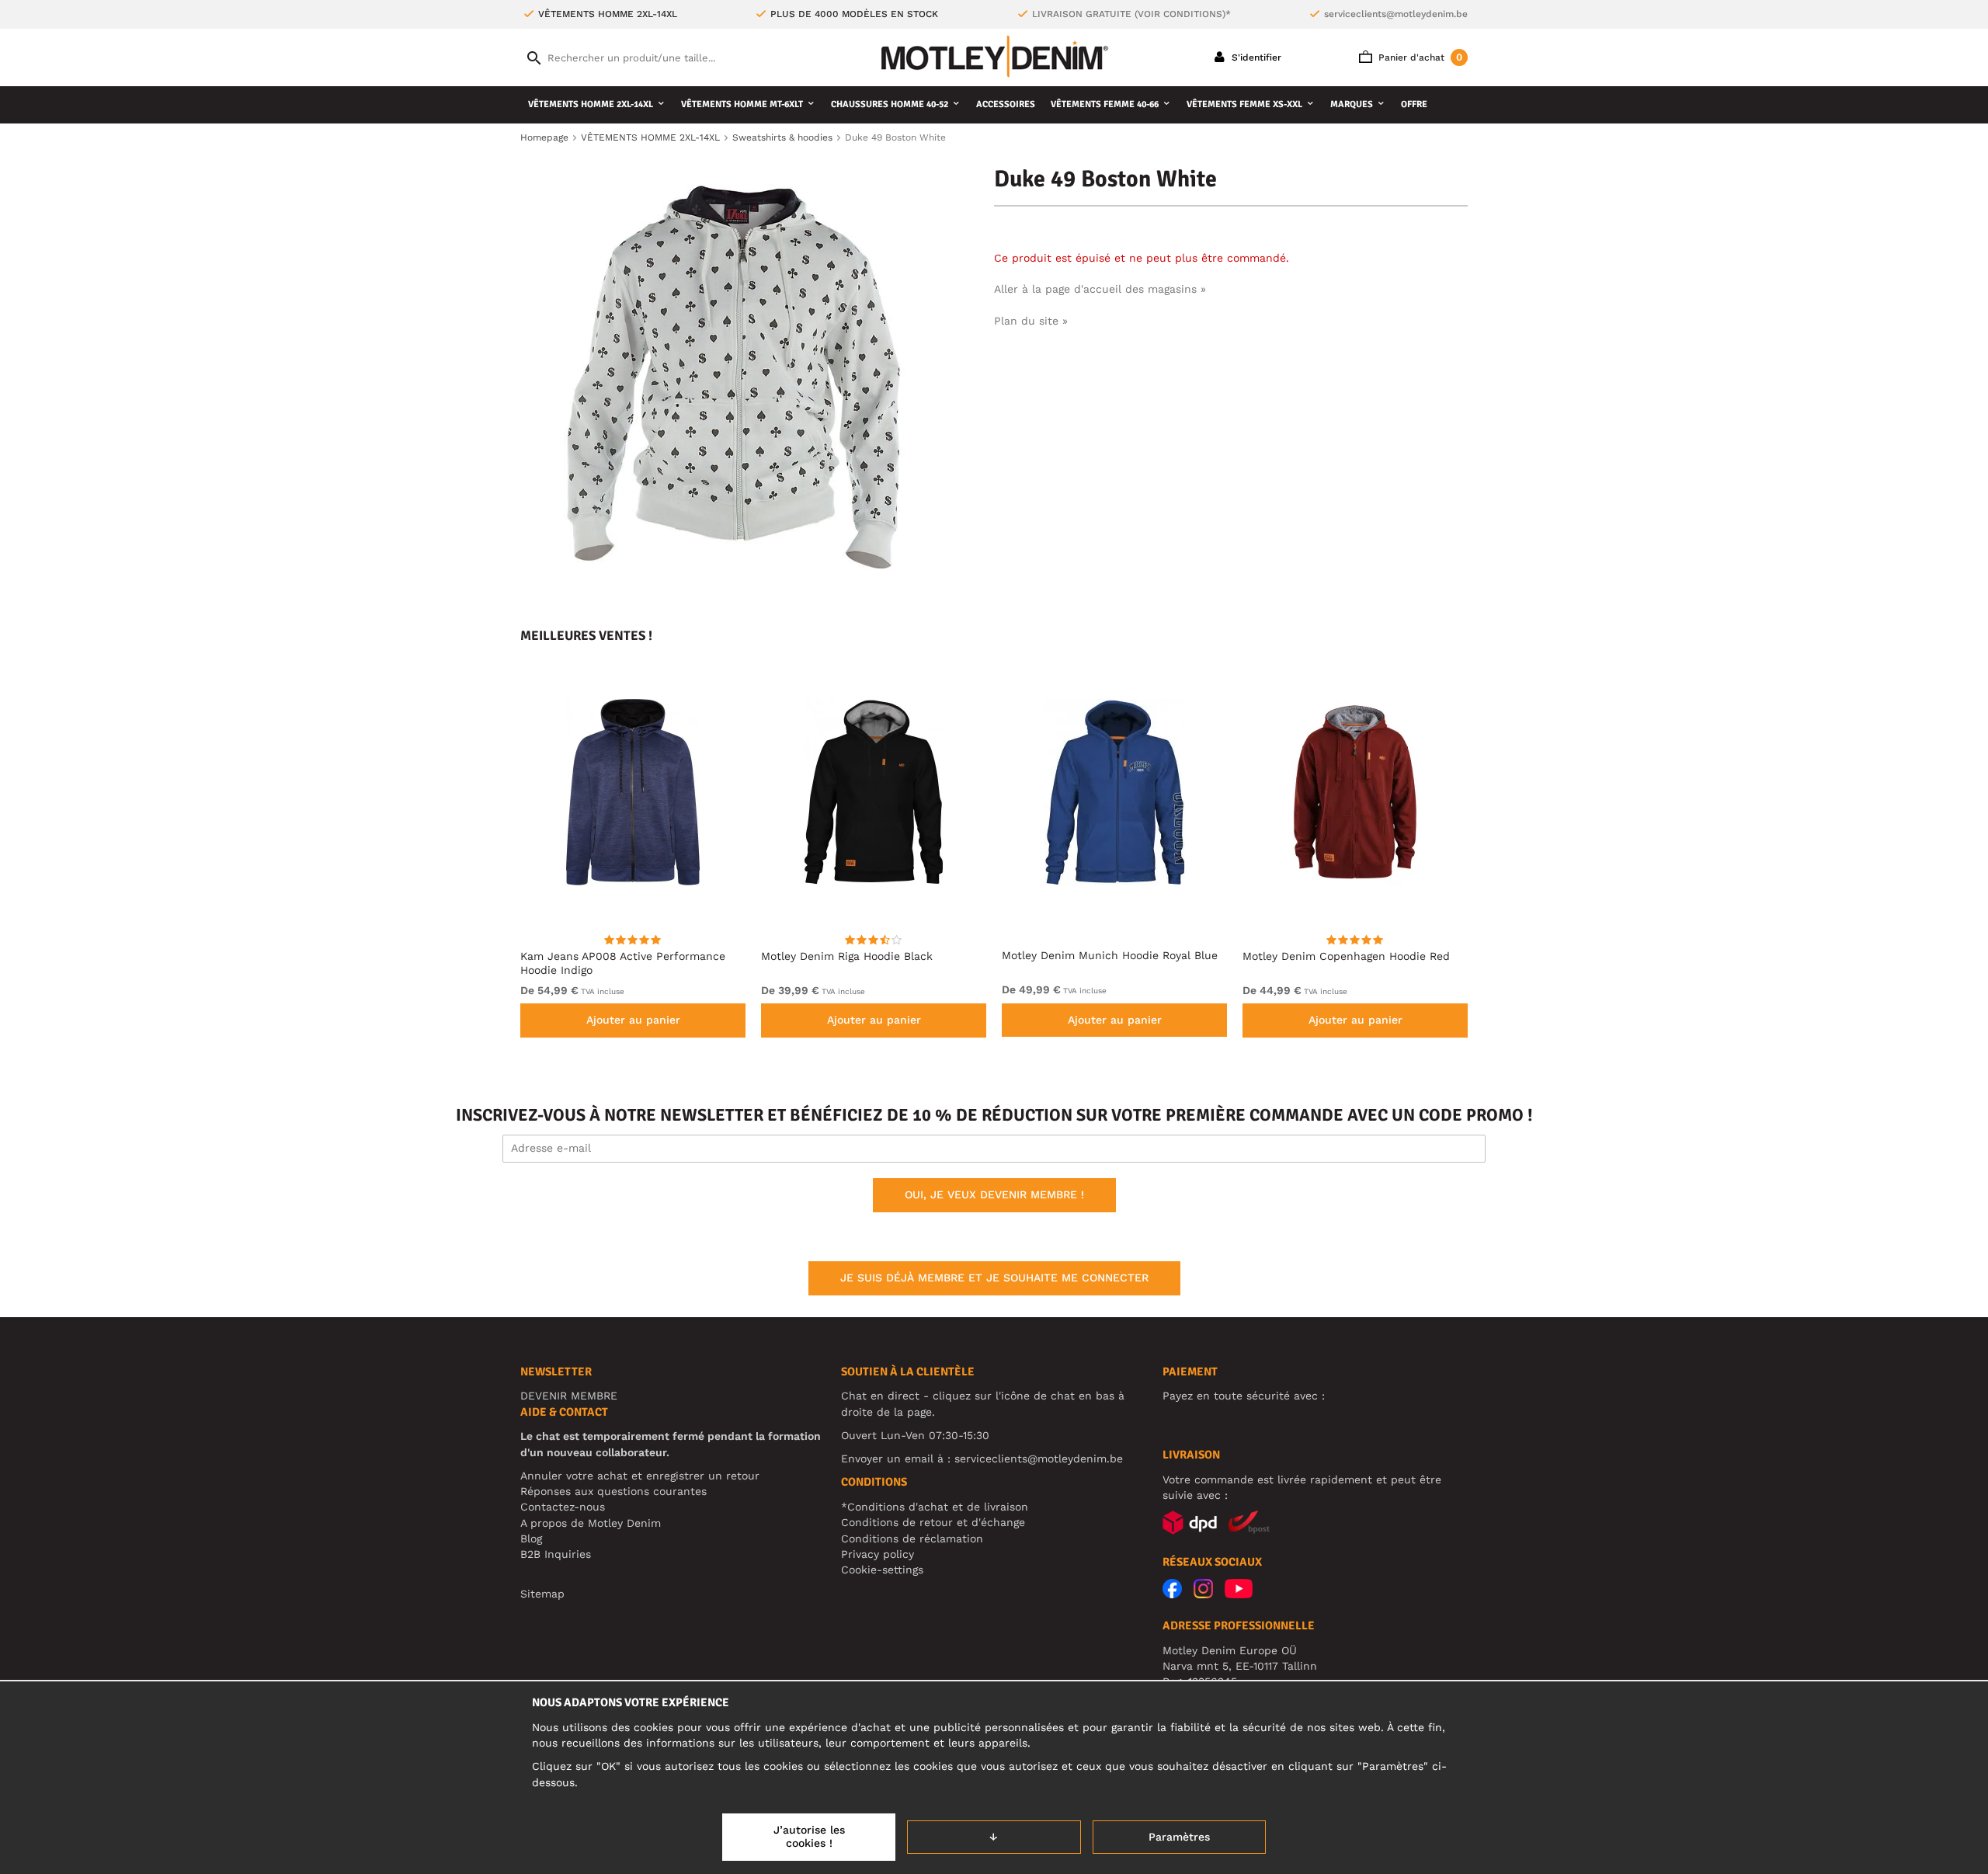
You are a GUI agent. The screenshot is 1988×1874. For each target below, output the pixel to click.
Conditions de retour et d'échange (933, 1522)
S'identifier (1255, 57)
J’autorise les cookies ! (809, 1837)
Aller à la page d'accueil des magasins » (1100, 289)
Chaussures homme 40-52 (890, 104)
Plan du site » (1031, 321)
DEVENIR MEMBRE (569, 1396)
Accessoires (1006, 104)
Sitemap (542, 1594)
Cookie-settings (882, 1570)
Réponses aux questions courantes (613, 1491)
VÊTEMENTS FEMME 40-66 (1105, 104)
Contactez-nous (563, 1507)
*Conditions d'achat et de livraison (935, 1507)
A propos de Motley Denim (591, 1523)
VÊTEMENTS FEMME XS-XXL (1244, 104)
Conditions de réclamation (912, 1538)
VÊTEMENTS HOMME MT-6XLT (742, 104)
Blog (531, 1538)
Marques (1352, 104)
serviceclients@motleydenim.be (1396, 14)
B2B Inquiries (556, 1554)
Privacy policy (878, 1554)
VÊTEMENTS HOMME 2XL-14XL (591, 104)
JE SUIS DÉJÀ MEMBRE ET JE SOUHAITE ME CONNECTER (994, 1278)
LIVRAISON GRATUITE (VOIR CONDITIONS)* (1131, 14)
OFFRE (1414, 104)
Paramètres (1179, 1837)
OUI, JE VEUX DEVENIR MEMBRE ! (994, 1194)
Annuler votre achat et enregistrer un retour (640, 1476)
